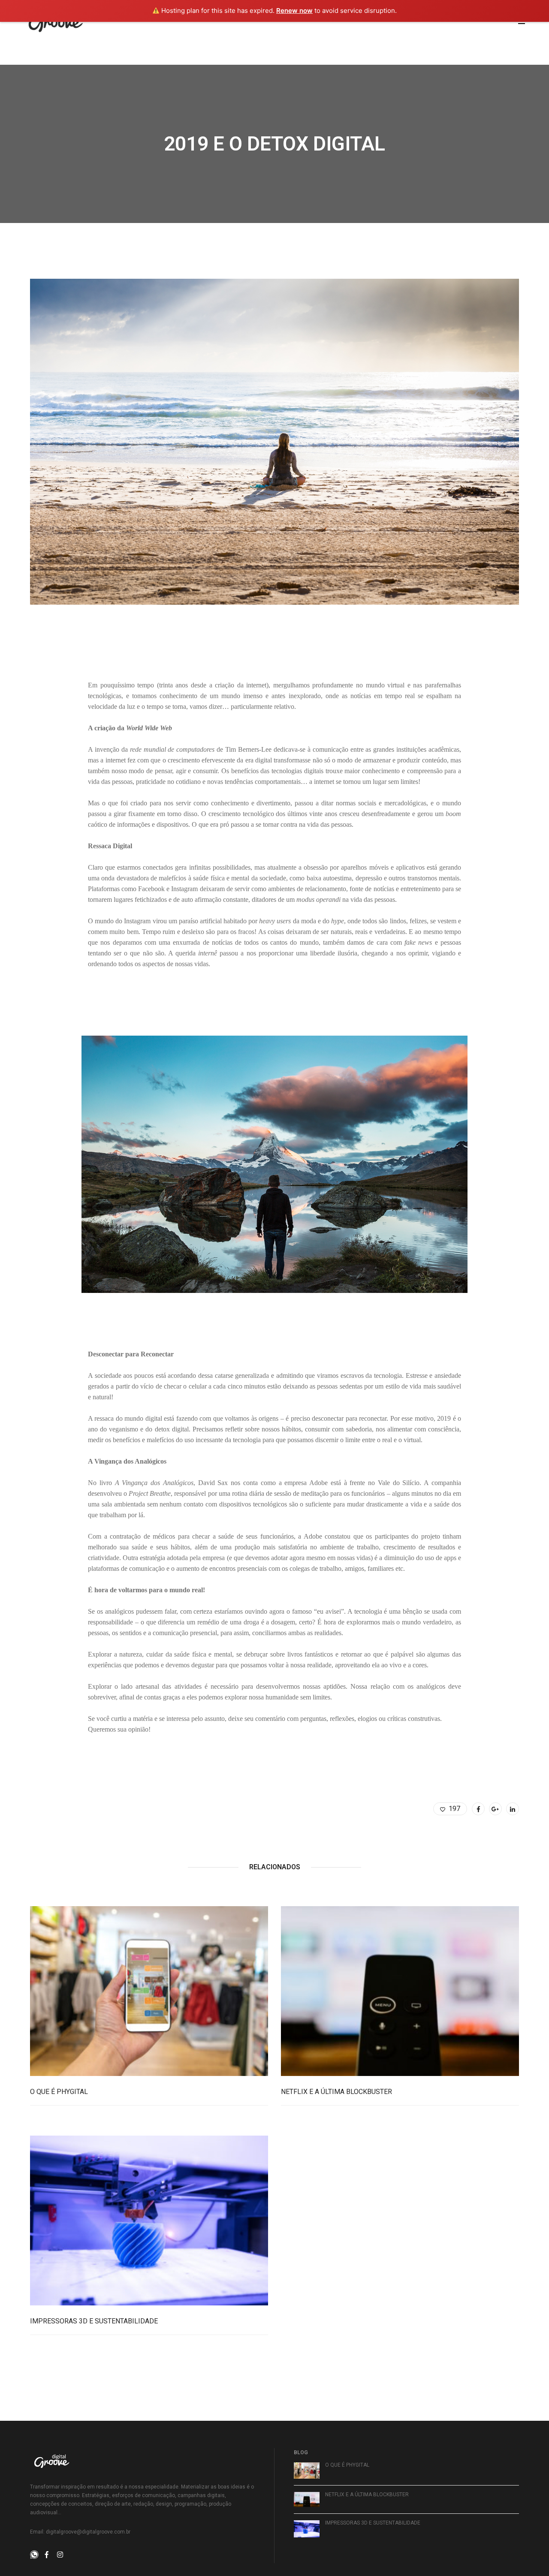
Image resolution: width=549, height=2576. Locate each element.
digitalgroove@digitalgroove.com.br (88, 2532)
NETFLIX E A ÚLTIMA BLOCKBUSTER (336, 2092)
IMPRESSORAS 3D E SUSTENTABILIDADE (94, 2321)
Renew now (294, 11)
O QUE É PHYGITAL (59, 2092)
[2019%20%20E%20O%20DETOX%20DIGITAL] (478, 1809)
